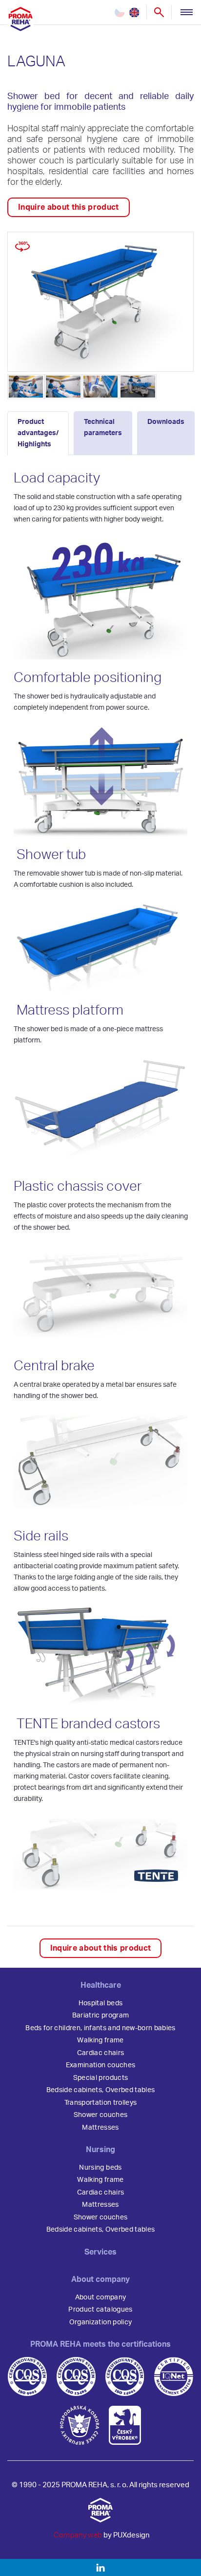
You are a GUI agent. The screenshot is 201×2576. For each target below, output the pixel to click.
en (134, 12)
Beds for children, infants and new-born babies (100, 2028)
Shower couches (101, 2115)
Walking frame (100, 2040)
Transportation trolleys (101, 2103)
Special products (100, 2078)
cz (120, 12)
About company (100, 2297)
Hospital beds (100, 2003)
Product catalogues (100, 2310)
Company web (78, 2535)
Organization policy (100, 2322)
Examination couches (100, 2065)
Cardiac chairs (101, 2053)
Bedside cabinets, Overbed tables (101, 2090)
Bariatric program (101, 2016)
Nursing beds (100, 2168)
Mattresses (100, 2128)
